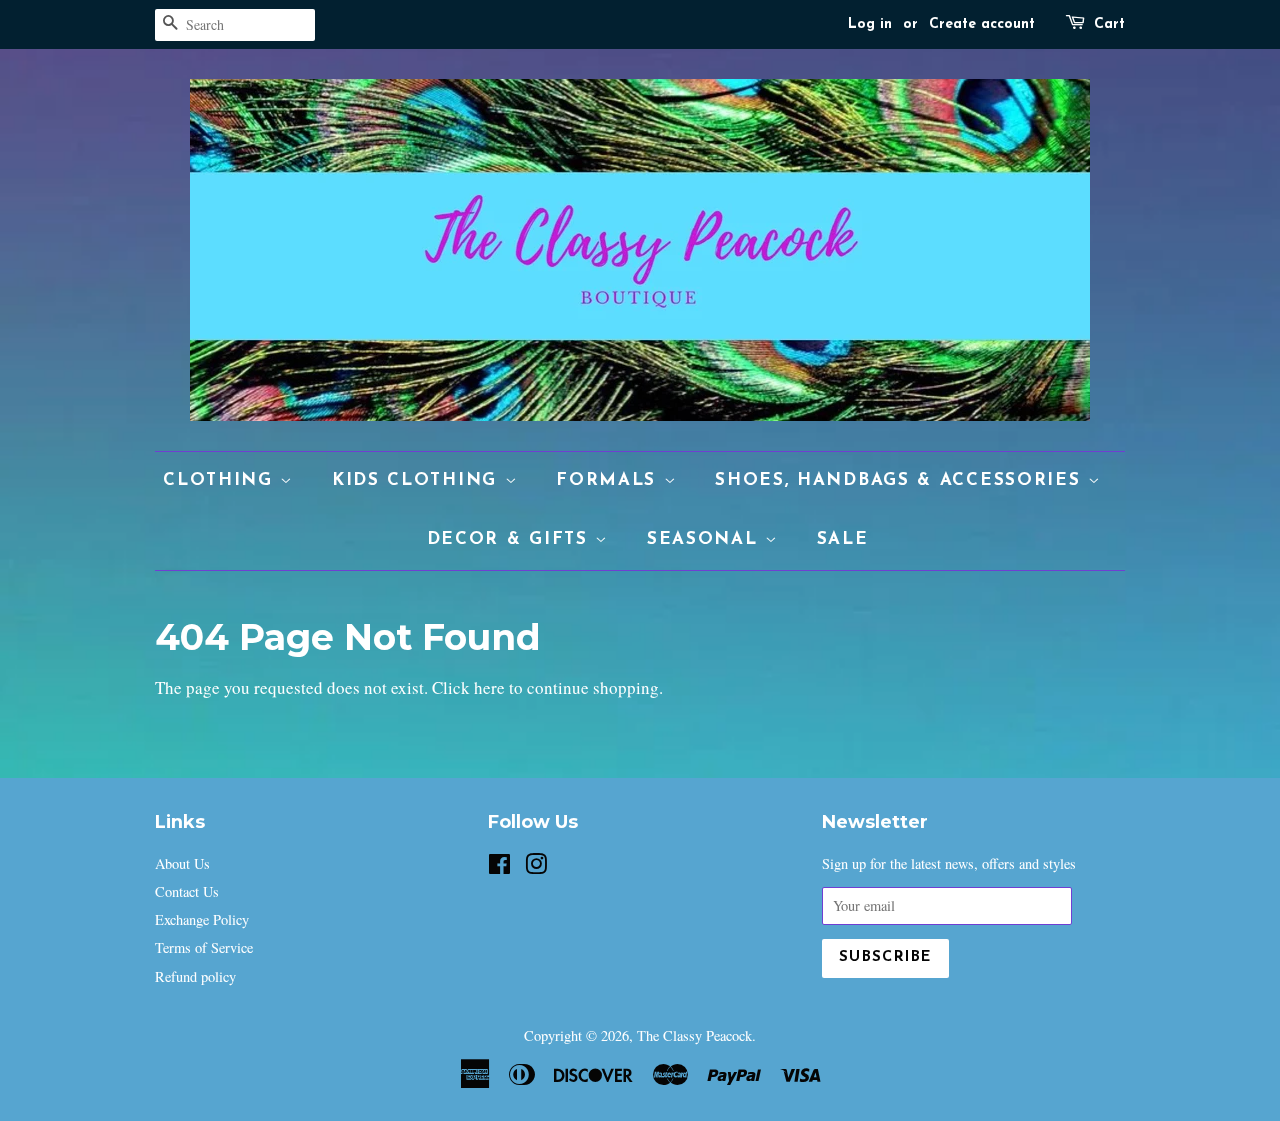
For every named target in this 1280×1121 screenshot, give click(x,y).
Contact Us (187, 891)
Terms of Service (204, 947)
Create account (982, 24)
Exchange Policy (202, 919)
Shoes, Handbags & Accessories (901, 480)
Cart (1109, 24)
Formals (610, 480)
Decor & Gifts (511, 539)
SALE (843, 539)
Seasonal (706, 539)
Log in (870, 24)
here (489, 687)
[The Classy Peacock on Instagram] (536, 867)
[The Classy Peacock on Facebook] (499, 867)
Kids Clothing (418, 480)
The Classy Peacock (694, 1035)
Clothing (221, 480)
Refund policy (195, 976)
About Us (182, 863)
